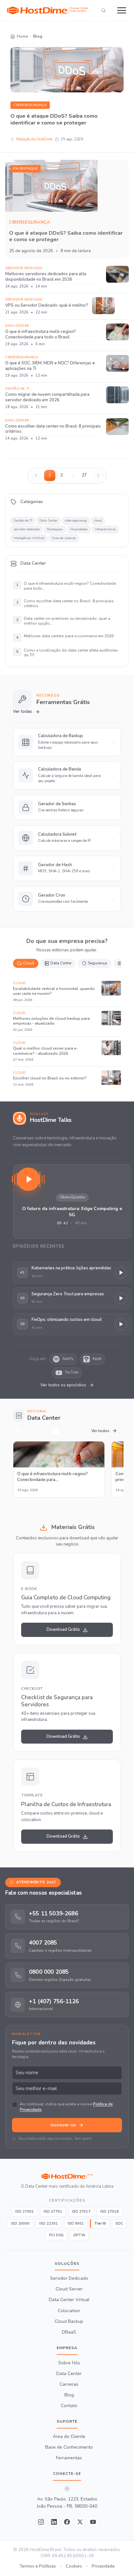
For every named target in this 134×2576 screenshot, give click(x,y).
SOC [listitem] (119, 2223)
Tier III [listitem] (100, 2223)
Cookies (74, 2566)
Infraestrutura (105, 529)
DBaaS (69, 2332)
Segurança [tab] (97, 963)
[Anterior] (18, 1431)
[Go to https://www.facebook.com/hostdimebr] (67, 2522)
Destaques (55, 529)
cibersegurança (30, 105)
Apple (97, 1359)
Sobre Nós (69, 2363)
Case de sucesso (64, 538)
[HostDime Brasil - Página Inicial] (67, 2176)
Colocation (69, 2311)
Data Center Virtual (69, 2300)
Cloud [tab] (29, 963)
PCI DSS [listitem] (56, 2235)
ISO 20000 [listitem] (20, 2223)
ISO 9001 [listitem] (76, 2223)
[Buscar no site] (103, 10)
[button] (72, 1201)
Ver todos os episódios (63, 1385)
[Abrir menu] (122, 10)
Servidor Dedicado (69, 2278)
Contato (69, 2406)
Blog (69, 2395)
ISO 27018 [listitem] (109, 2211)
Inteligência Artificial (29, 538)
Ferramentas (69, 2458)
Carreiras (69, 2384)
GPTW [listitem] (79, 2235)
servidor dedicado (27, 529)
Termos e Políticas (38, 2566)
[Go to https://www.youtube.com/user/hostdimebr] (93, 2522)
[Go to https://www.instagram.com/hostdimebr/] (41, 2522)
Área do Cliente (69, 2436)
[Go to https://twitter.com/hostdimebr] (80, 2522)
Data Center (48, 521)
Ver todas (23, 712)
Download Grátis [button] (63, 1629)
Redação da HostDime (34, 139)
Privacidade (103, 2566)
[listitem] (67, 1916)
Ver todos (100, 1431)
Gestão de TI (23, 521)
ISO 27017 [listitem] (81, 2211)
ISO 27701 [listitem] (53, 2211)
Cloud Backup (69, 2321)
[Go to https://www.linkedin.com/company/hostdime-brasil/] (54, 2522)
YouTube (72, 1372)
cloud (98, 521)
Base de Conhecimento (69, 2447)
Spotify (68, 1359)
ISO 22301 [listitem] (49, 2223)
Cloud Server (69, 2289)
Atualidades (79, 529)
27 (84, 475)
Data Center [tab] (61, 963)
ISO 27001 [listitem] (25, 2211)
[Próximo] (56, 1431)
